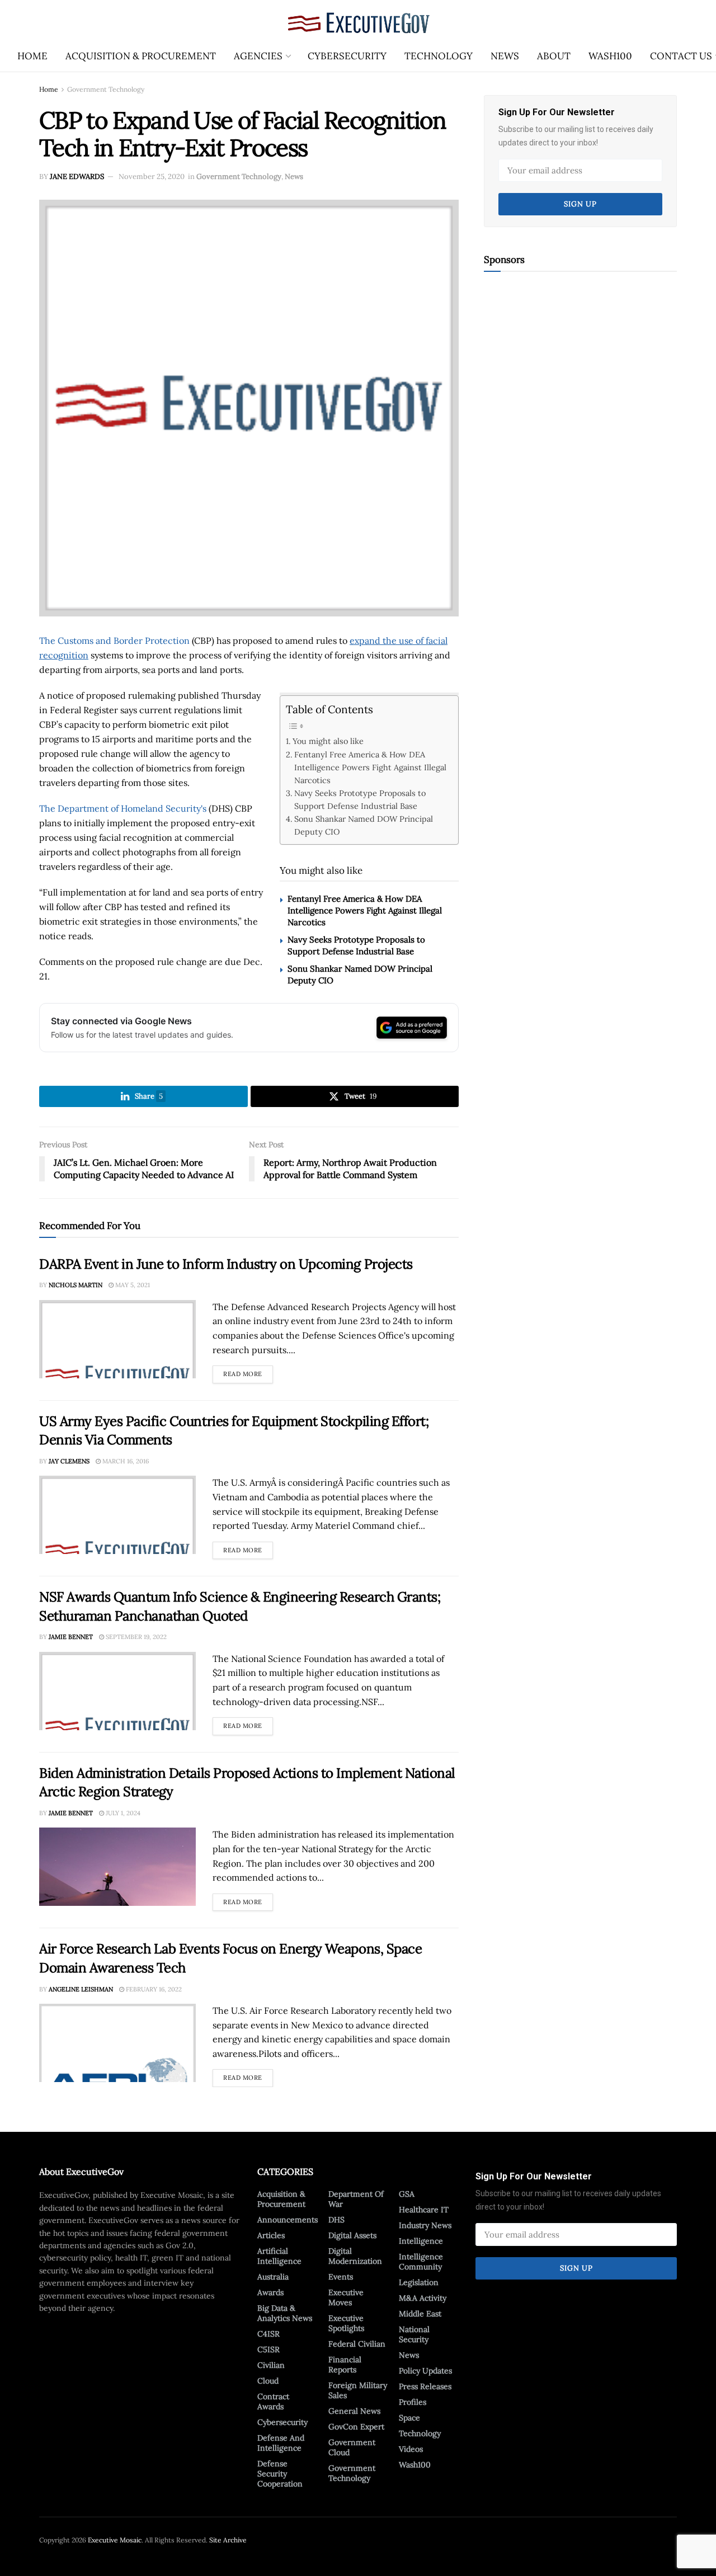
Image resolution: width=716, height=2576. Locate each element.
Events (341, 2277)
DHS (336, 2220)
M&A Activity (423, 2298)
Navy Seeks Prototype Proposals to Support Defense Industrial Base (360, 799)
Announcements (288, 2220)
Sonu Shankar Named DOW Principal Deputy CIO (364, 825)
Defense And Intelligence (281, 2443)
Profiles (413, 2402)
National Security (414, 2334)
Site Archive (228, 2540)
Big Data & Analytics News (285, 2313)
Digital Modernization (355, 2256)
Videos (411, 2449)
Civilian (271, 2365)
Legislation (419, 2282)
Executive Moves (346, 2297)
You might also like (328, 741)
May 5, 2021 (132, 1285)
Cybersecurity (347, 56)
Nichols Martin (76, 1285)
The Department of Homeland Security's (123, 808)
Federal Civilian (357, 2344)
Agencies (258, 56)
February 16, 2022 (153, 1989)
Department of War (356, 2199)
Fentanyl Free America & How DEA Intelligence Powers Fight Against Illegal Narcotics (370, 767)
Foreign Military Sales (358, 2390)
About (554, 56)
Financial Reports (345, 2365)
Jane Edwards (77, 176)
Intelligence (421, 2241)
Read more (248, 1372)
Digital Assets (352, 2235)
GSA (407, 2194)
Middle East (420, 2314)
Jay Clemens (69, 1461)
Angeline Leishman (81, 1989)
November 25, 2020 (152, 176)
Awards (270, 2292)
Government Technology (106, 89)
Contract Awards (273, 2401)
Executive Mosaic (115, 2540)
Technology (439, 56)
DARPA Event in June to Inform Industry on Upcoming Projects (226, 1264)
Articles (271, 2235)
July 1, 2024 (122, 1813)
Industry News (425, 2225)
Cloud (268, 2381)
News (505, 56)
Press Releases (425, 2386)
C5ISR (268, 2349)
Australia (273, 2277)
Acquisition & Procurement (141, 56)
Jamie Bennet (71, 1637)
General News (354, 2411)
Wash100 (610, 56)
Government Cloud (352, 2447)
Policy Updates (425, 2371)
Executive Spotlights (346, 2323)
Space (409, 2418)
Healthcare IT (424, 2210)
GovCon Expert (356, 2427)
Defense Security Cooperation (280, 2474)
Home (32, 56)
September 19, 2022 (135, 1637)
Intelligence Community (421, 2262)
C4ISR (268, 2334)
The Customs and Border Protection (114, 641)
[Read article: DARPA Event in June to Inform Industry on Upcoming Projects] (117, 1339)
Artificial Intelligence (279, 2256)
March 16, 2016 (125, 1461)
